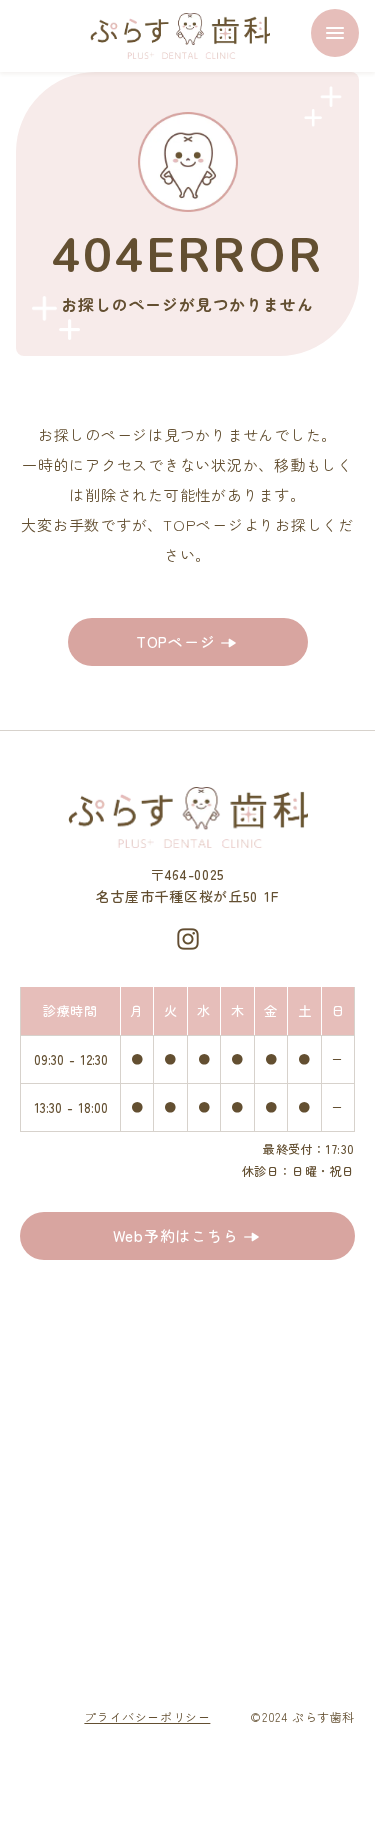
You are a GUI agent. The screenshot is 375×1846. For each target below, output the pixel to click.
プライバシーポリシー (147, 1716)
